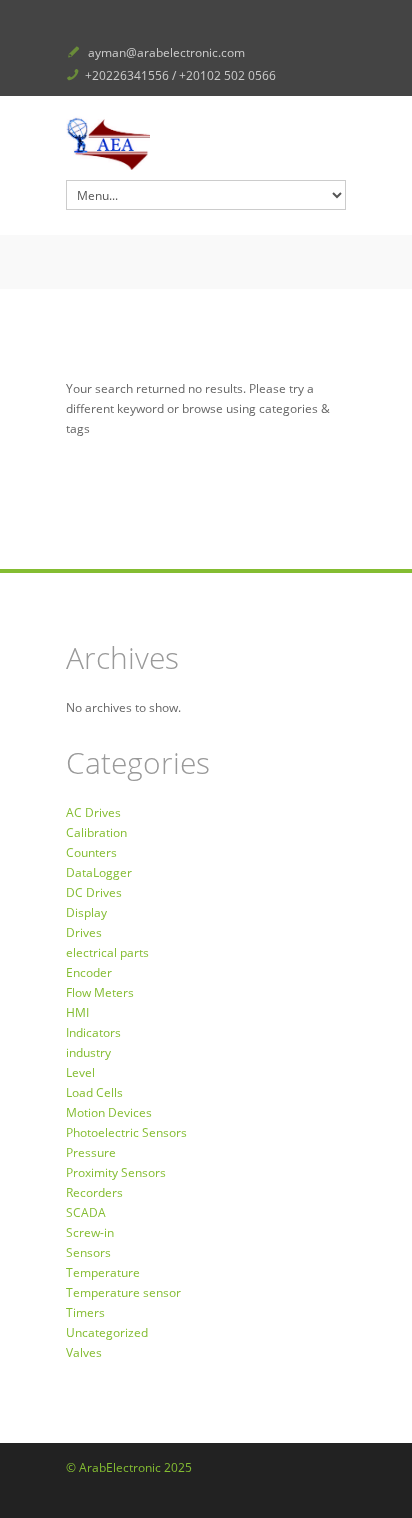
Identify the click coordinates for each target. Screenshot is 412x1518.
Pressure (91, 1152)
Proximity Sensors (116, 1172)
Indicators (93, 1032)
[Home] (206, 143)
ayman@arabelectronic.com (166, 52)
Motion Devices (109, 1112)
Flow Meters (100, 992)
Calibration (96, 832)
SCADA (86, 1212)
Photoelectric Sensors (126, 1132)
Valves (84, 1352)
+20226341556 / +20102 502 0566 (180, 75)
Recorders (94, 1192)
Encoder (89, 972)
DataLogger (99, 872)
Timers (85, 1312)
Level (80, 1072)
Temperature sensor (123, 1292)
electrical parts (107, 952)
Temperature (103, 1272)
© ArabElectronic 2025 (129, 1467)
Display (86, 912)
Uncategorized (107, 1332)
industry (88, 1052)
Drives (84, 932)
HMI (77, 1012)
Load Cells (94, 1092)
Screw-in (90, 1232)
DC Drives (94, 892)
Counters (91, 852)
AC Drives (93, 812)
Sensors (88, 1252)
